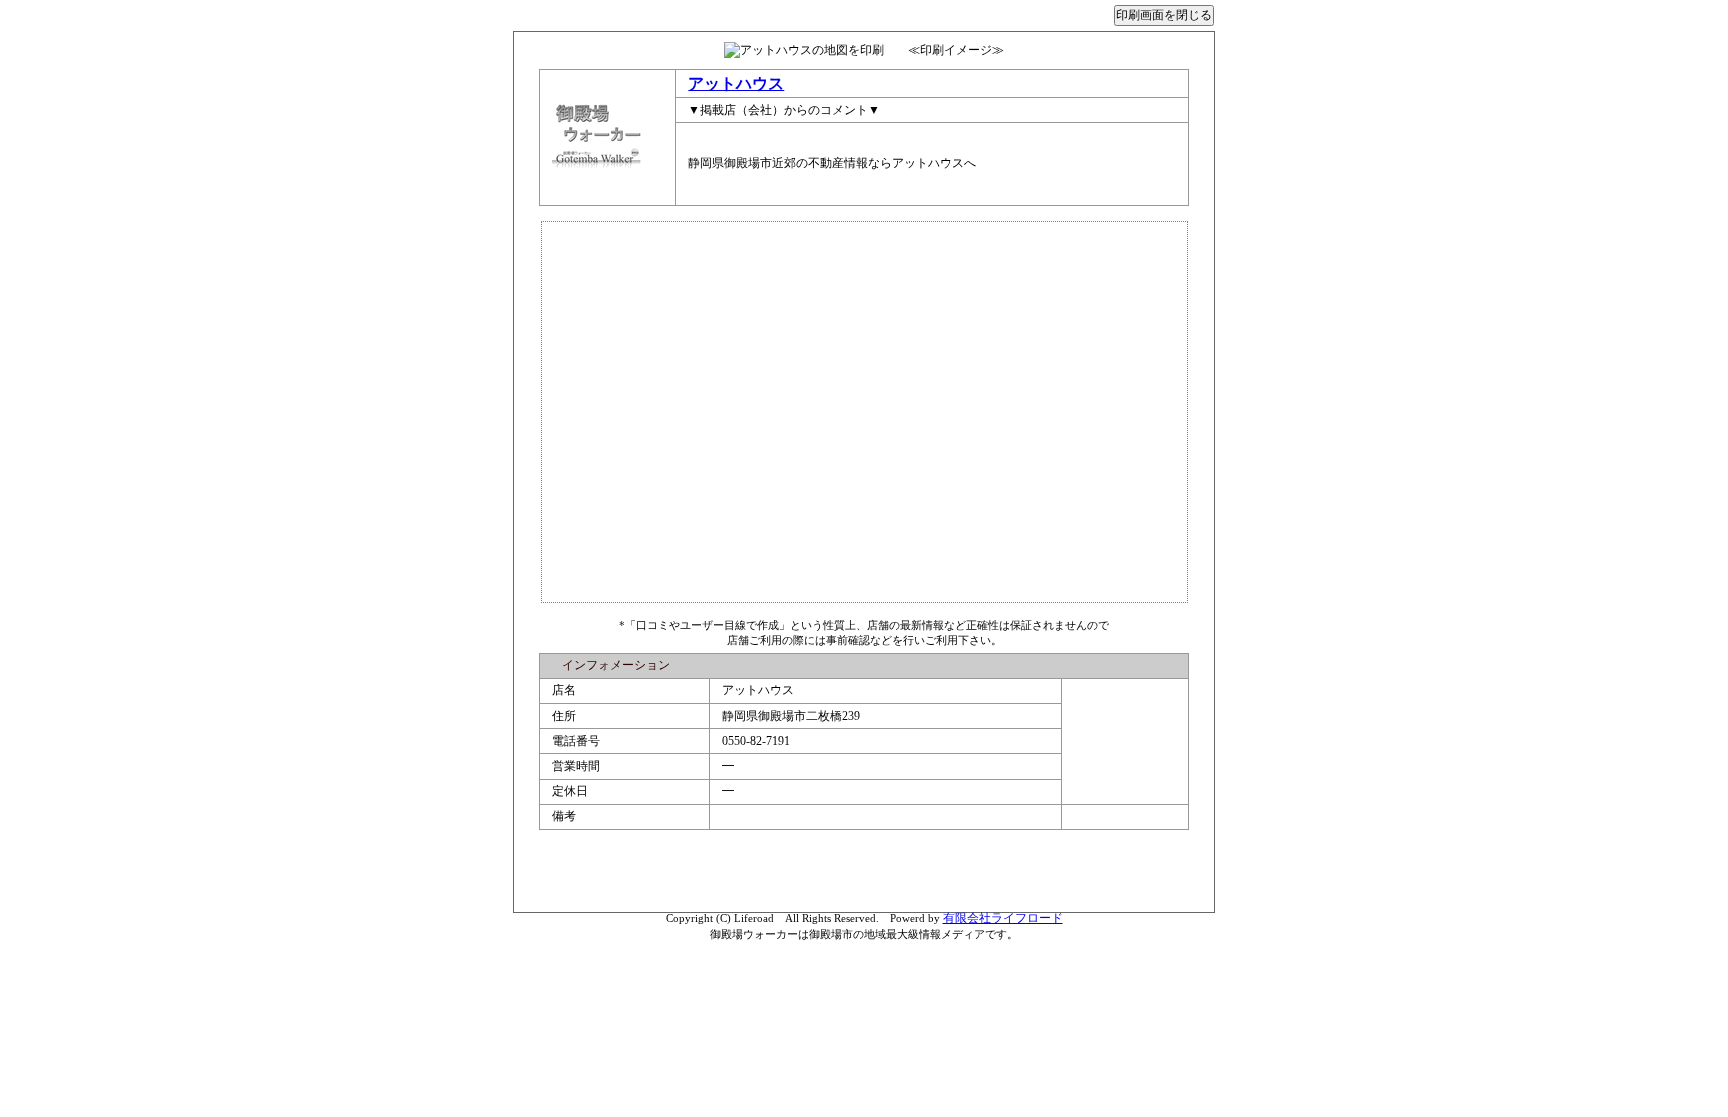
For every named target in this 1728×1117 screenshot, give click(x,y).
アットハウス (736, 83)
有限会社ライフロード (1003, 918)
